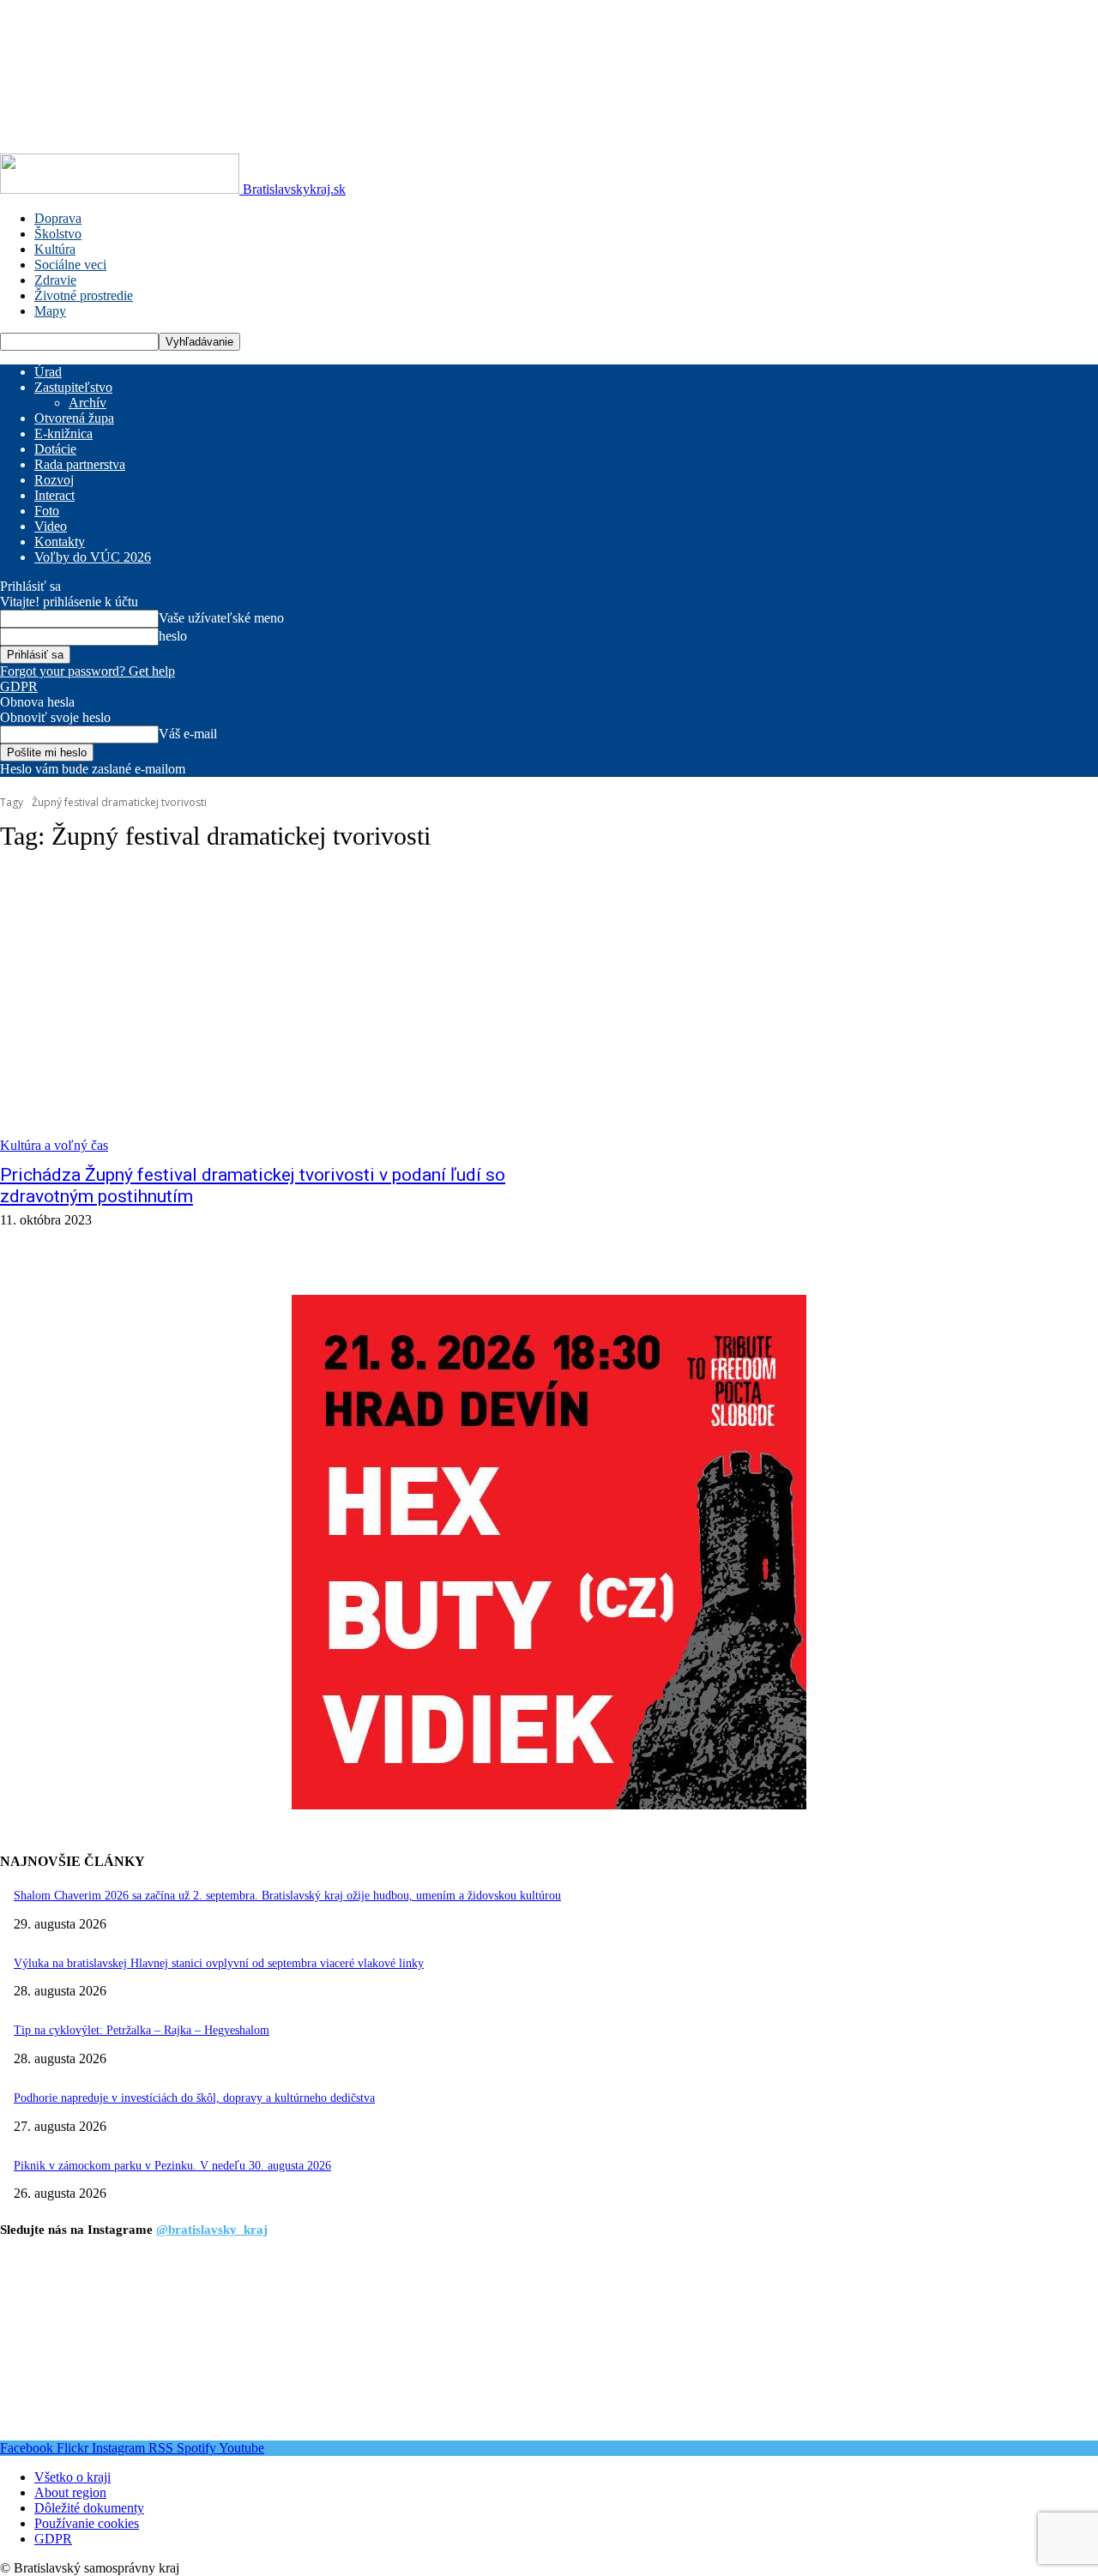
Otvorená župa (74, 418)
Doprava (58, 218)
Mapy (50, 311)
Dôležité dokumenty (89, 2508)
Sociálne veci (70, 265)
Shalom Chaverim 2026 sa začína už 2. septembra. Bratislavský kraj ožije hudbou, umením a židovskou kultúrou (287, 1896)
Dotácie (55, 449)
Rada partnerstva (80, 464)
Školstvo (58, 234)
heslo (173, 636)
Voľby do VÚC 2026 (93, 557)
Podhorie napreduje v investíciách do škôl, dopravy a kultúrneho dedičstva (194, 2098)
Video (51, 526)
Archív (87, 403)
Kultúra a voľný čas (54, 1145)
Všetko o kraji (72, 2477)
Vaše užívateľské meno (221, 618)
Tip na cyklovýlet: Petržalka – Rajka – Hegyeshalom (142, 2030)
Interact (54, 495)
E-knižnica (63, 433)
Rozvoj (54, 480)
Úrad (48, 372)
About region (70, 2492)
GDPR (19, 686)
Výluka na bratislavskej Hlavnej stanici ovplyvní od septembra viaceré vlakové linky (219, 1963)
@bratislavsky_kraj (212, 2230)
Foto (47, 511)
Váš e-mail (188, 734)
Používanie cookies (87, 2523)
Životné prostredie (84, 295)
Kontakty (60, 542)
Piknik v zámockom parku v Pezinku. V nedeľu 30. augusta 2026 (172, 2166)
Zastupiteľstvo (73, 387)
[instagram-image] (91, 2349)
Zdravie (55, 280)
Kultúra (55, 249)
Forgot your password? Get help (87, 671)
